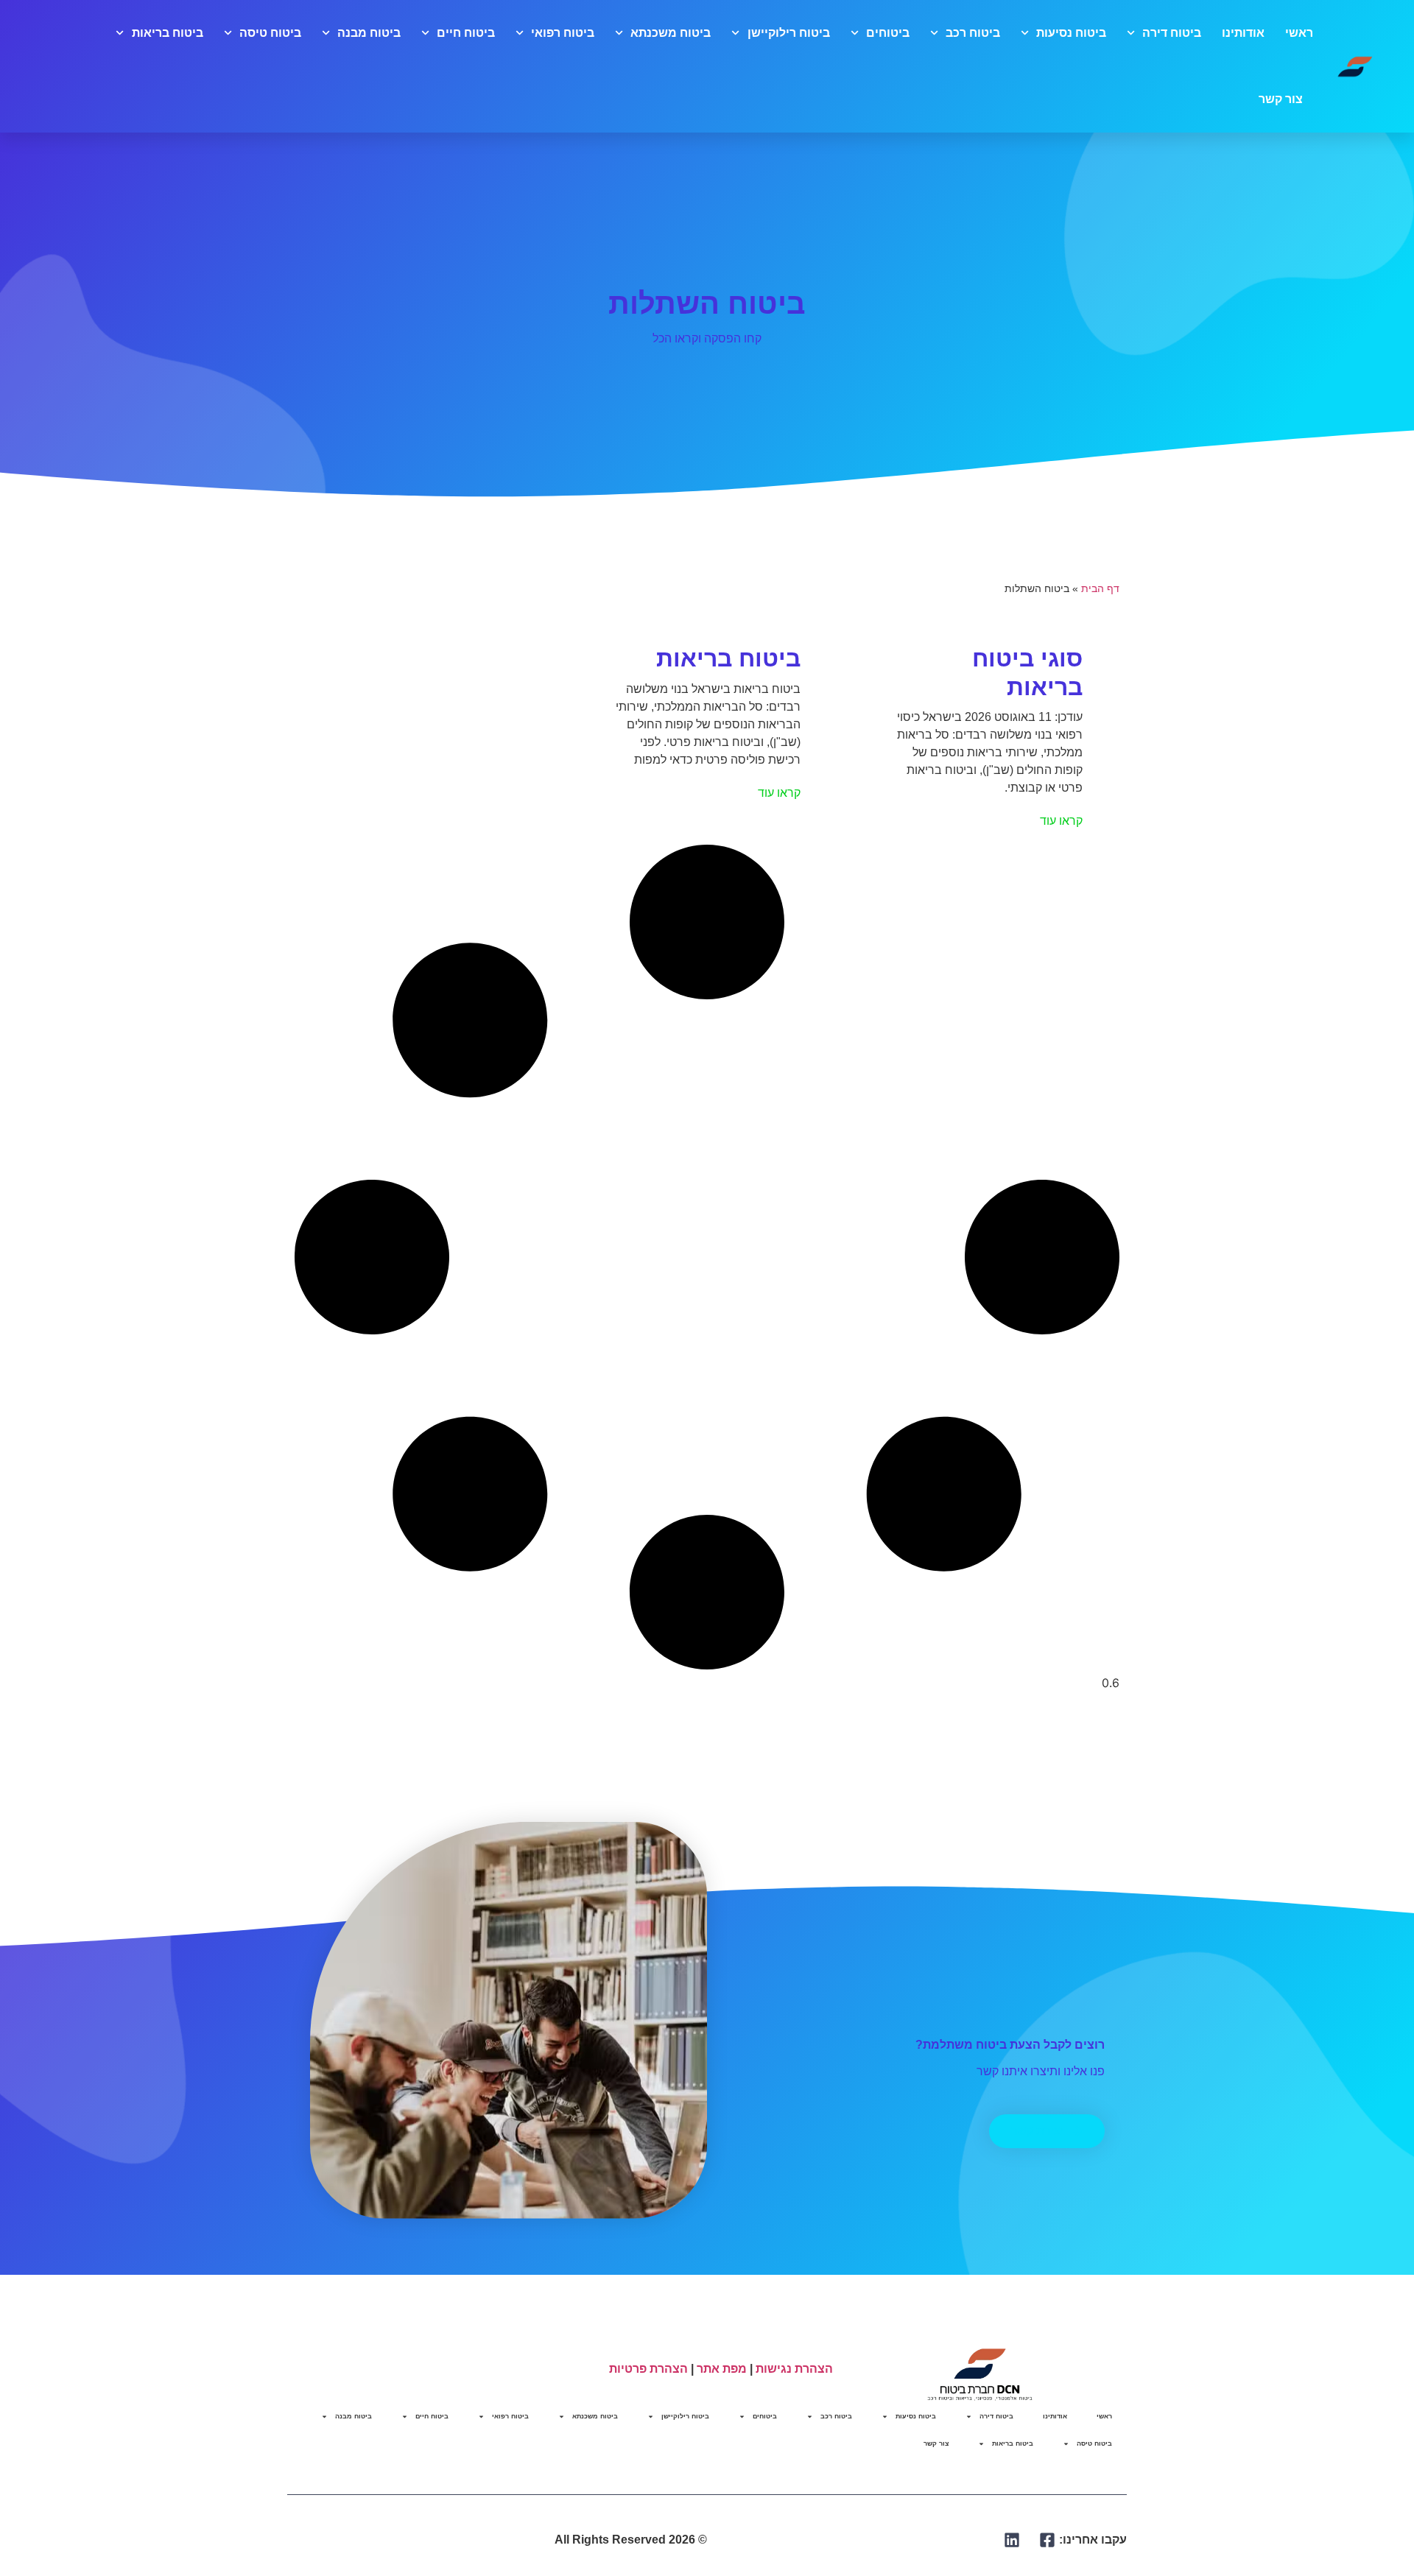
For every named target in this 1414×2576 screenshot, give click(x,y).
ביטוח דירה (1172, 33)
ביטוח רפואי (563, 33)
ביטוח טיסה (270, 33)
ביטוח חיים (466, 33)
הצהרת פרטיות (648, 2369)
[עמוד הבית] (1355, 66)
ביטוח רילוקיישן (788, 33)
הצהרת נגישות (794, 2369)
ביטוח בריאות (167, 33)
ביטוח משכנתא (671, 33)
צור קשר (1281, 99)
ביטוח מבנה (369, 33)
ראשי (1299, 33)
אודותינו (1243, 33)
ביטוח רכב (973, 33)
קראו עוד (1061, 821)
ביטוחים (888, 33)
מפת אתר (722, 2369)
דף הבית (1100, 589)
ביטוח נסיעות (1071, 33)
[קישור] (1048, 2540)
